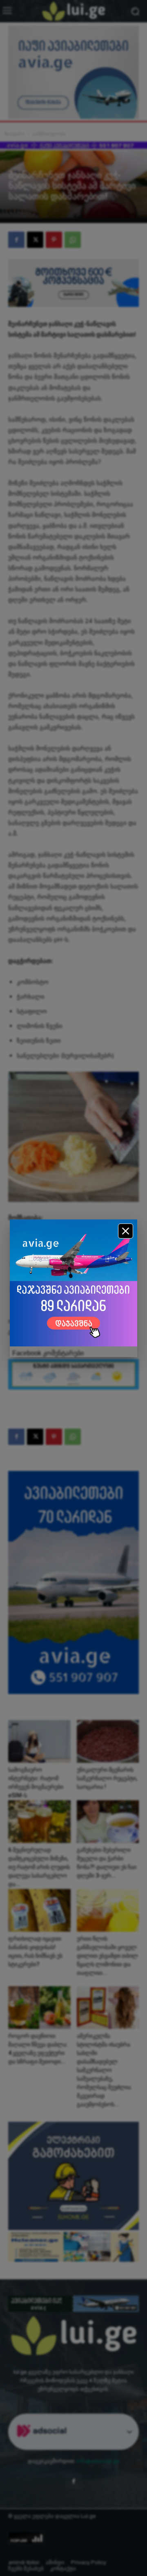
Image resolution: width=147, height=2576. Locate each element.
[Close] (126, 1231)
